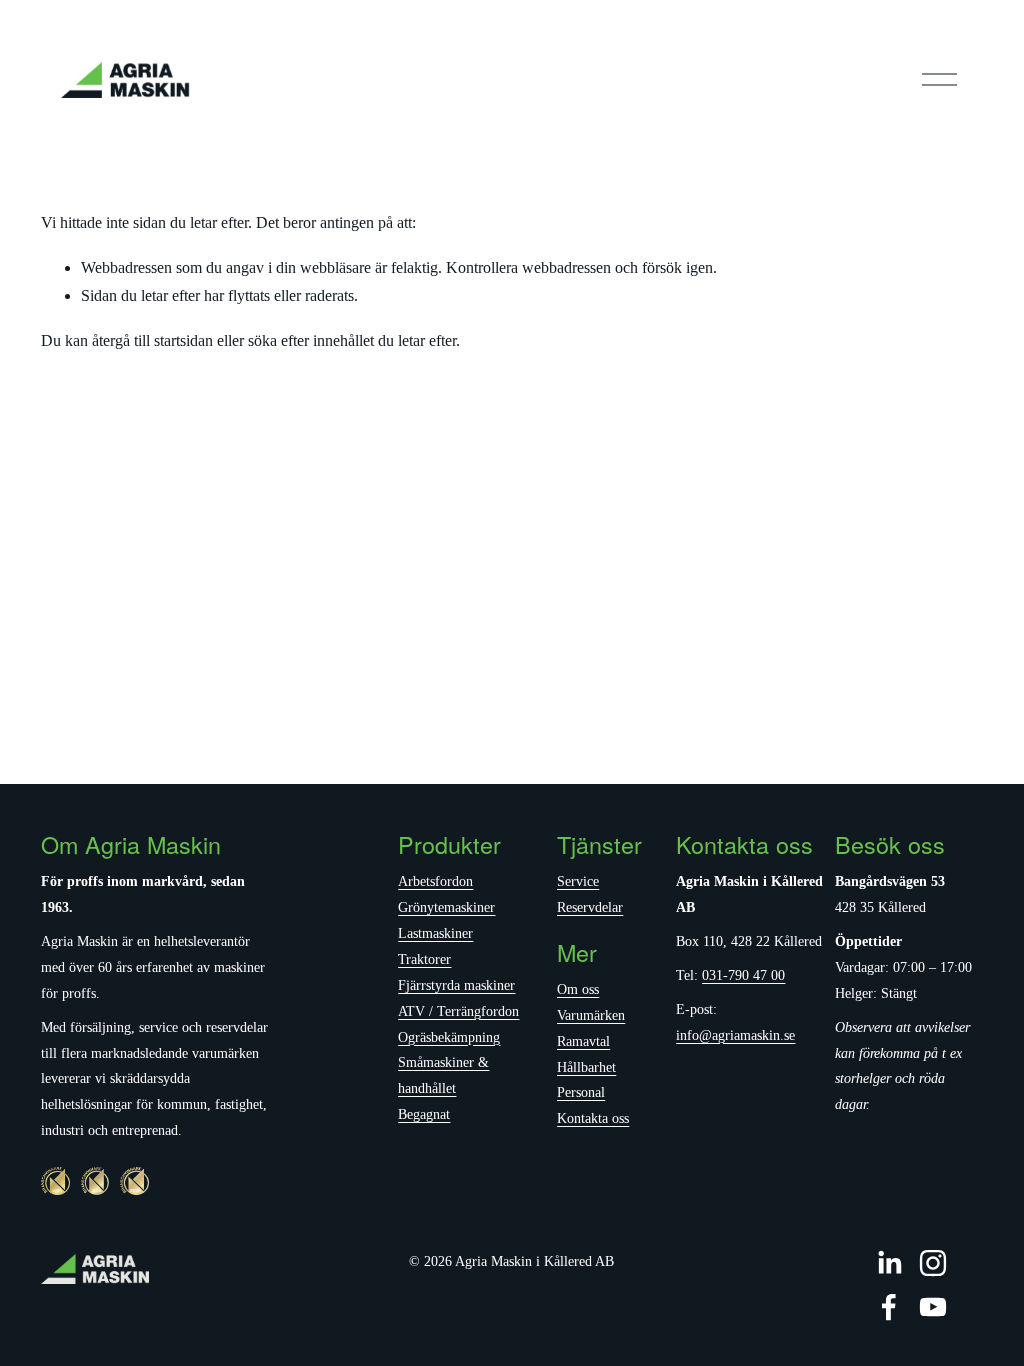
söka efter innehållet (311, 340)
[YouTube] (933, 1307)
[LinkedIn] (889, 1263)
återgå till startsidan (152, 340)
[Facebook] (889, 1307)
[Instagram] (933, 1263)
